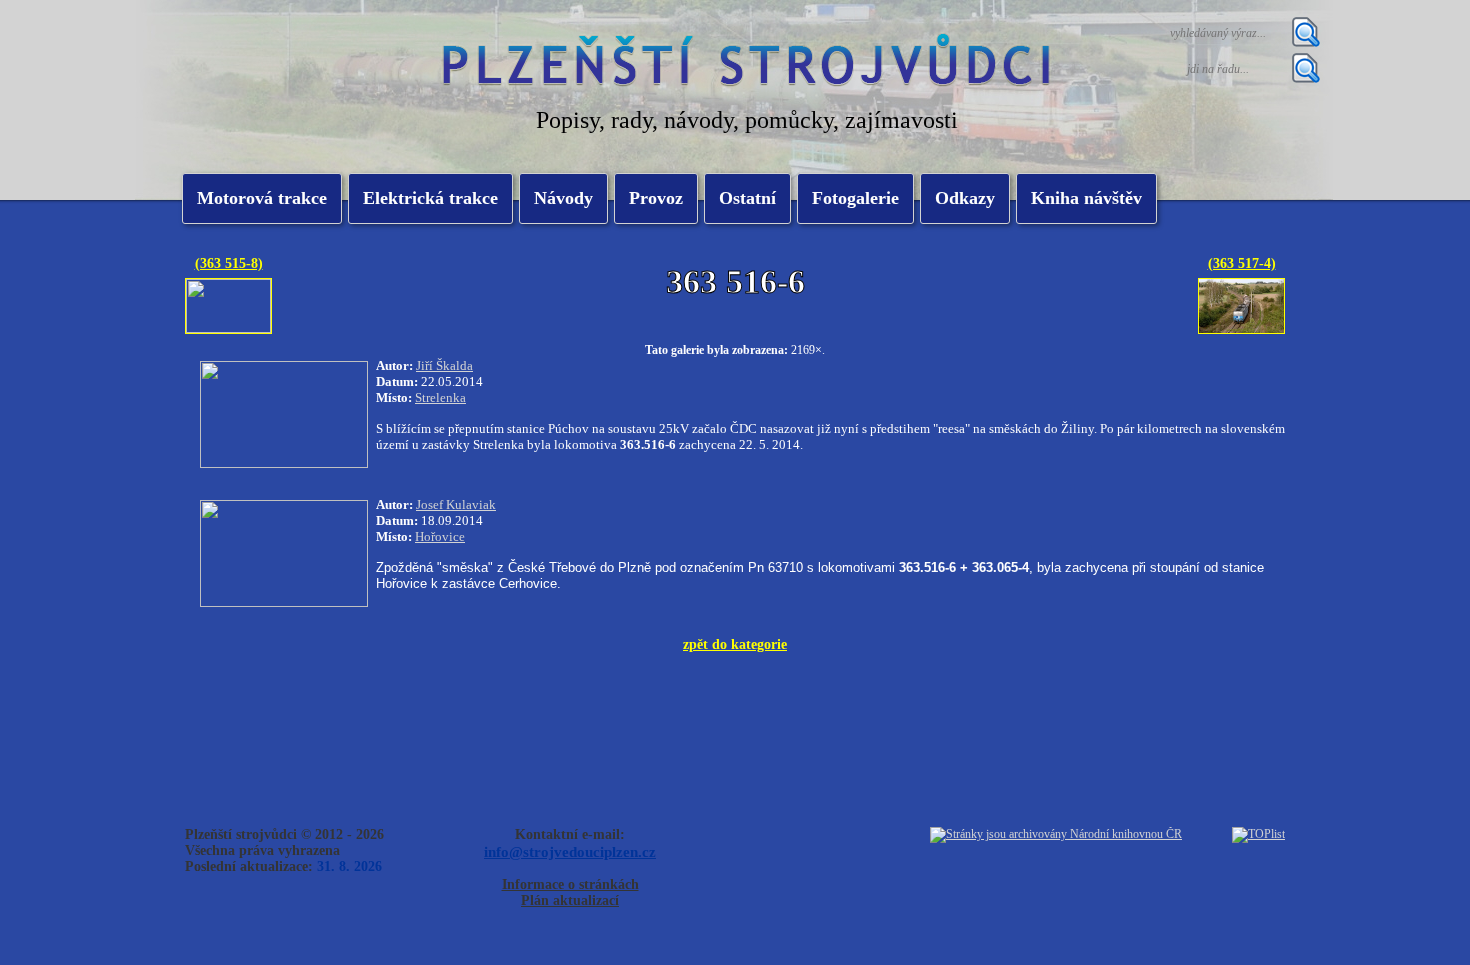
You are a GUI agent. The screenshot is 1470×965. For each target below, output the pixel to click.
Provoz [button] (656, 198)
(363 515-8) (229, 263)
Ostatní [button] (747, 198)
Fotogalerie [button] (855, 198)
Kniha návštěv (1086, 198)
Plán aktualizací (570, 900)
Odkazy (965, 198)
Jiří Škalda (444, 365)
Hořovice (440, 536)
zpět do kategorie (735, 644)
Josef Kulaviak (456, 504)
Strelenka (440, 397)
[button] (430, 198)
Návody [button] (563, 198)
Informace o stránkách (570, 884)
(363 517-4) (1242, 263)
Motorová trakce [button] (262, 198)
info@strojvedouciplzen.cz (570, 851)
